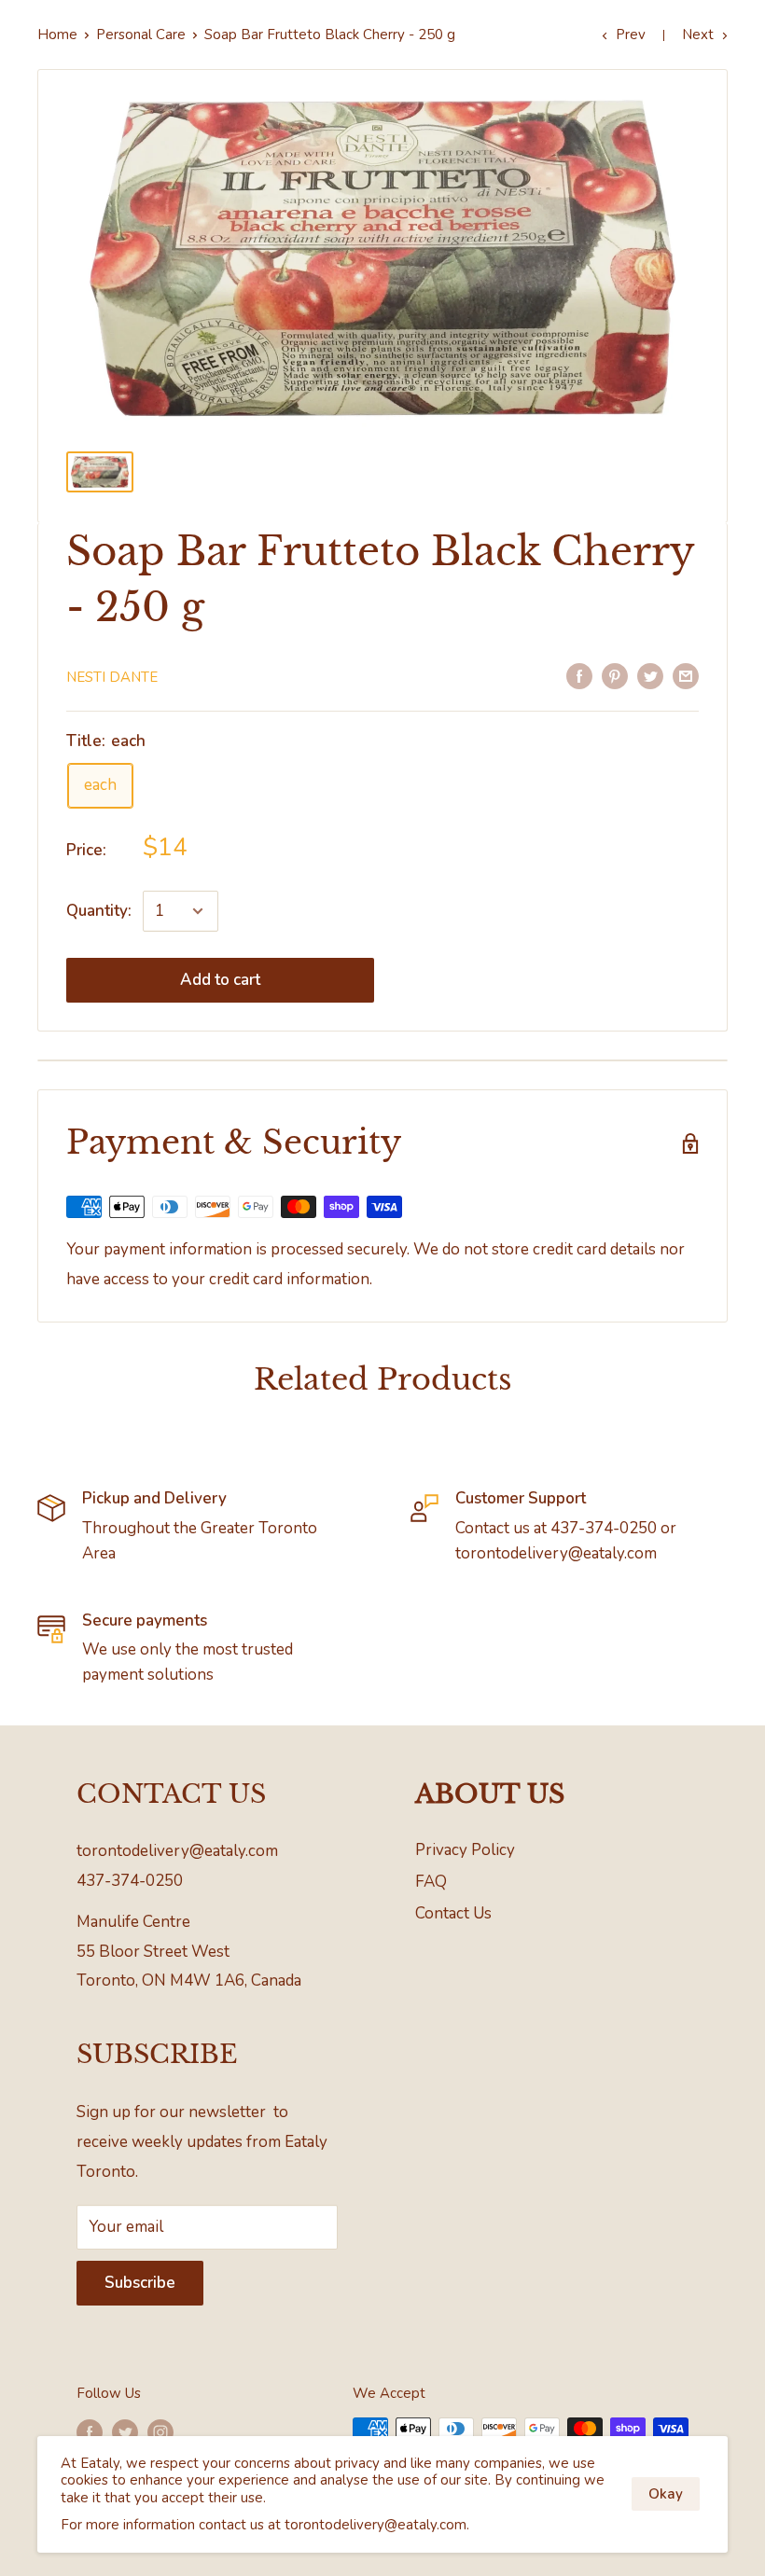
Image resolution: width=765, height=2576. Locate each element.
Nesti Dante (112, 677)
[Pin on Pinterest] (615, 675)
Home (57, 35)
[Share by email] (686, 675)
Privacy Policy (465, 1850)
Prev (631, 35)
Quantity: (99, 911)
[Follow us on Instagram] (160, 2431)
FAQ (431, 1882)
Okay (666, 2494)
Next (698, 35)
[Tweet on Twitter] (650, 675)
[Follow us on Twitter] (125, 2431)
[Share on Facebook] (579, 675)
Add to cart (220, 980)
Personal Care (141, 35)
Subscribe (140, 2283)
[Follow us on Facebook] (90, 2431)
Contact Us (453, 1913)
